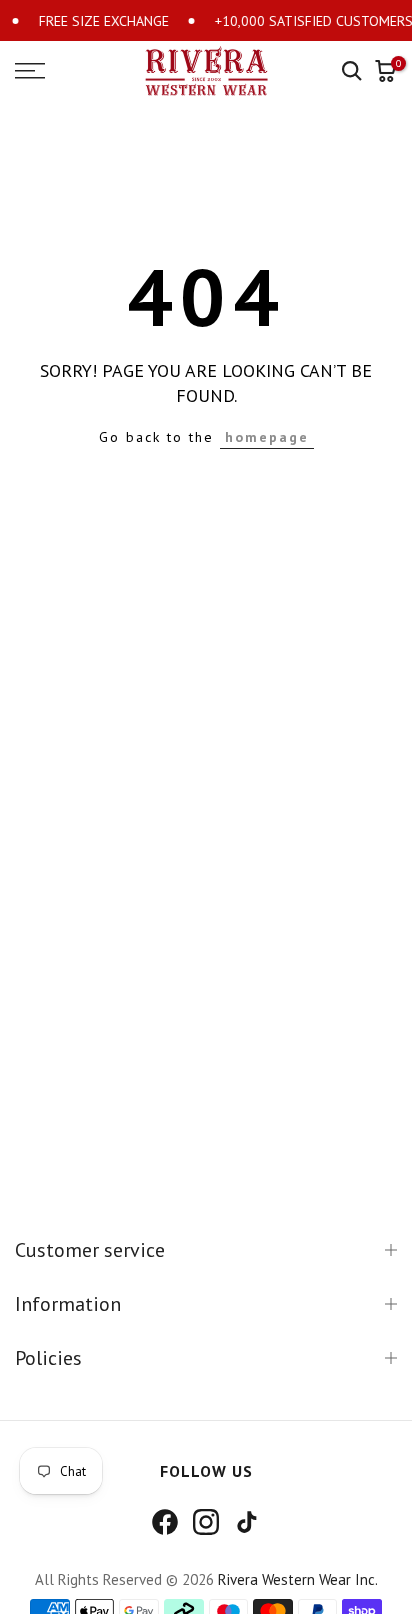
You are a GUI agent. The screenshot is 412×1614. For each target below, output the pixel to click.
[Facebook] (165, 1522)
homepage (267, 437)
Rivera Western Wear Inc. (298, 1579)
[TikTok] (247, 1522)
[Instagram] (206, 1522)
